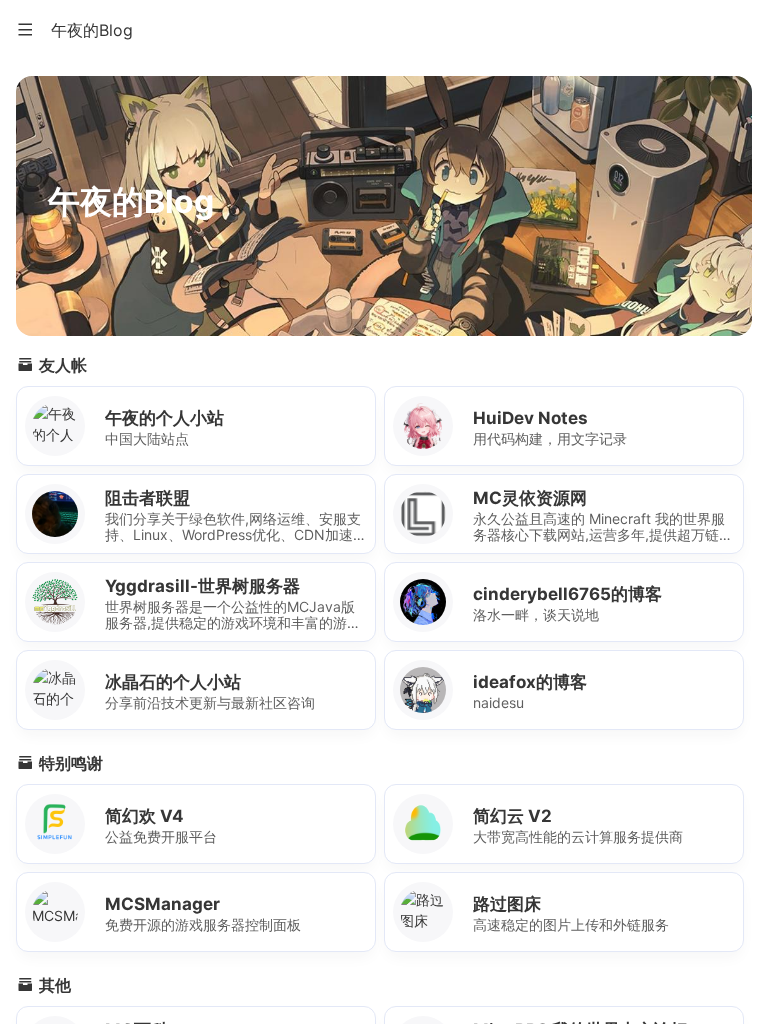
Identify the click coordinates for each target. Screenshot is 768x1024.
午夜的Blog (92, 30)
